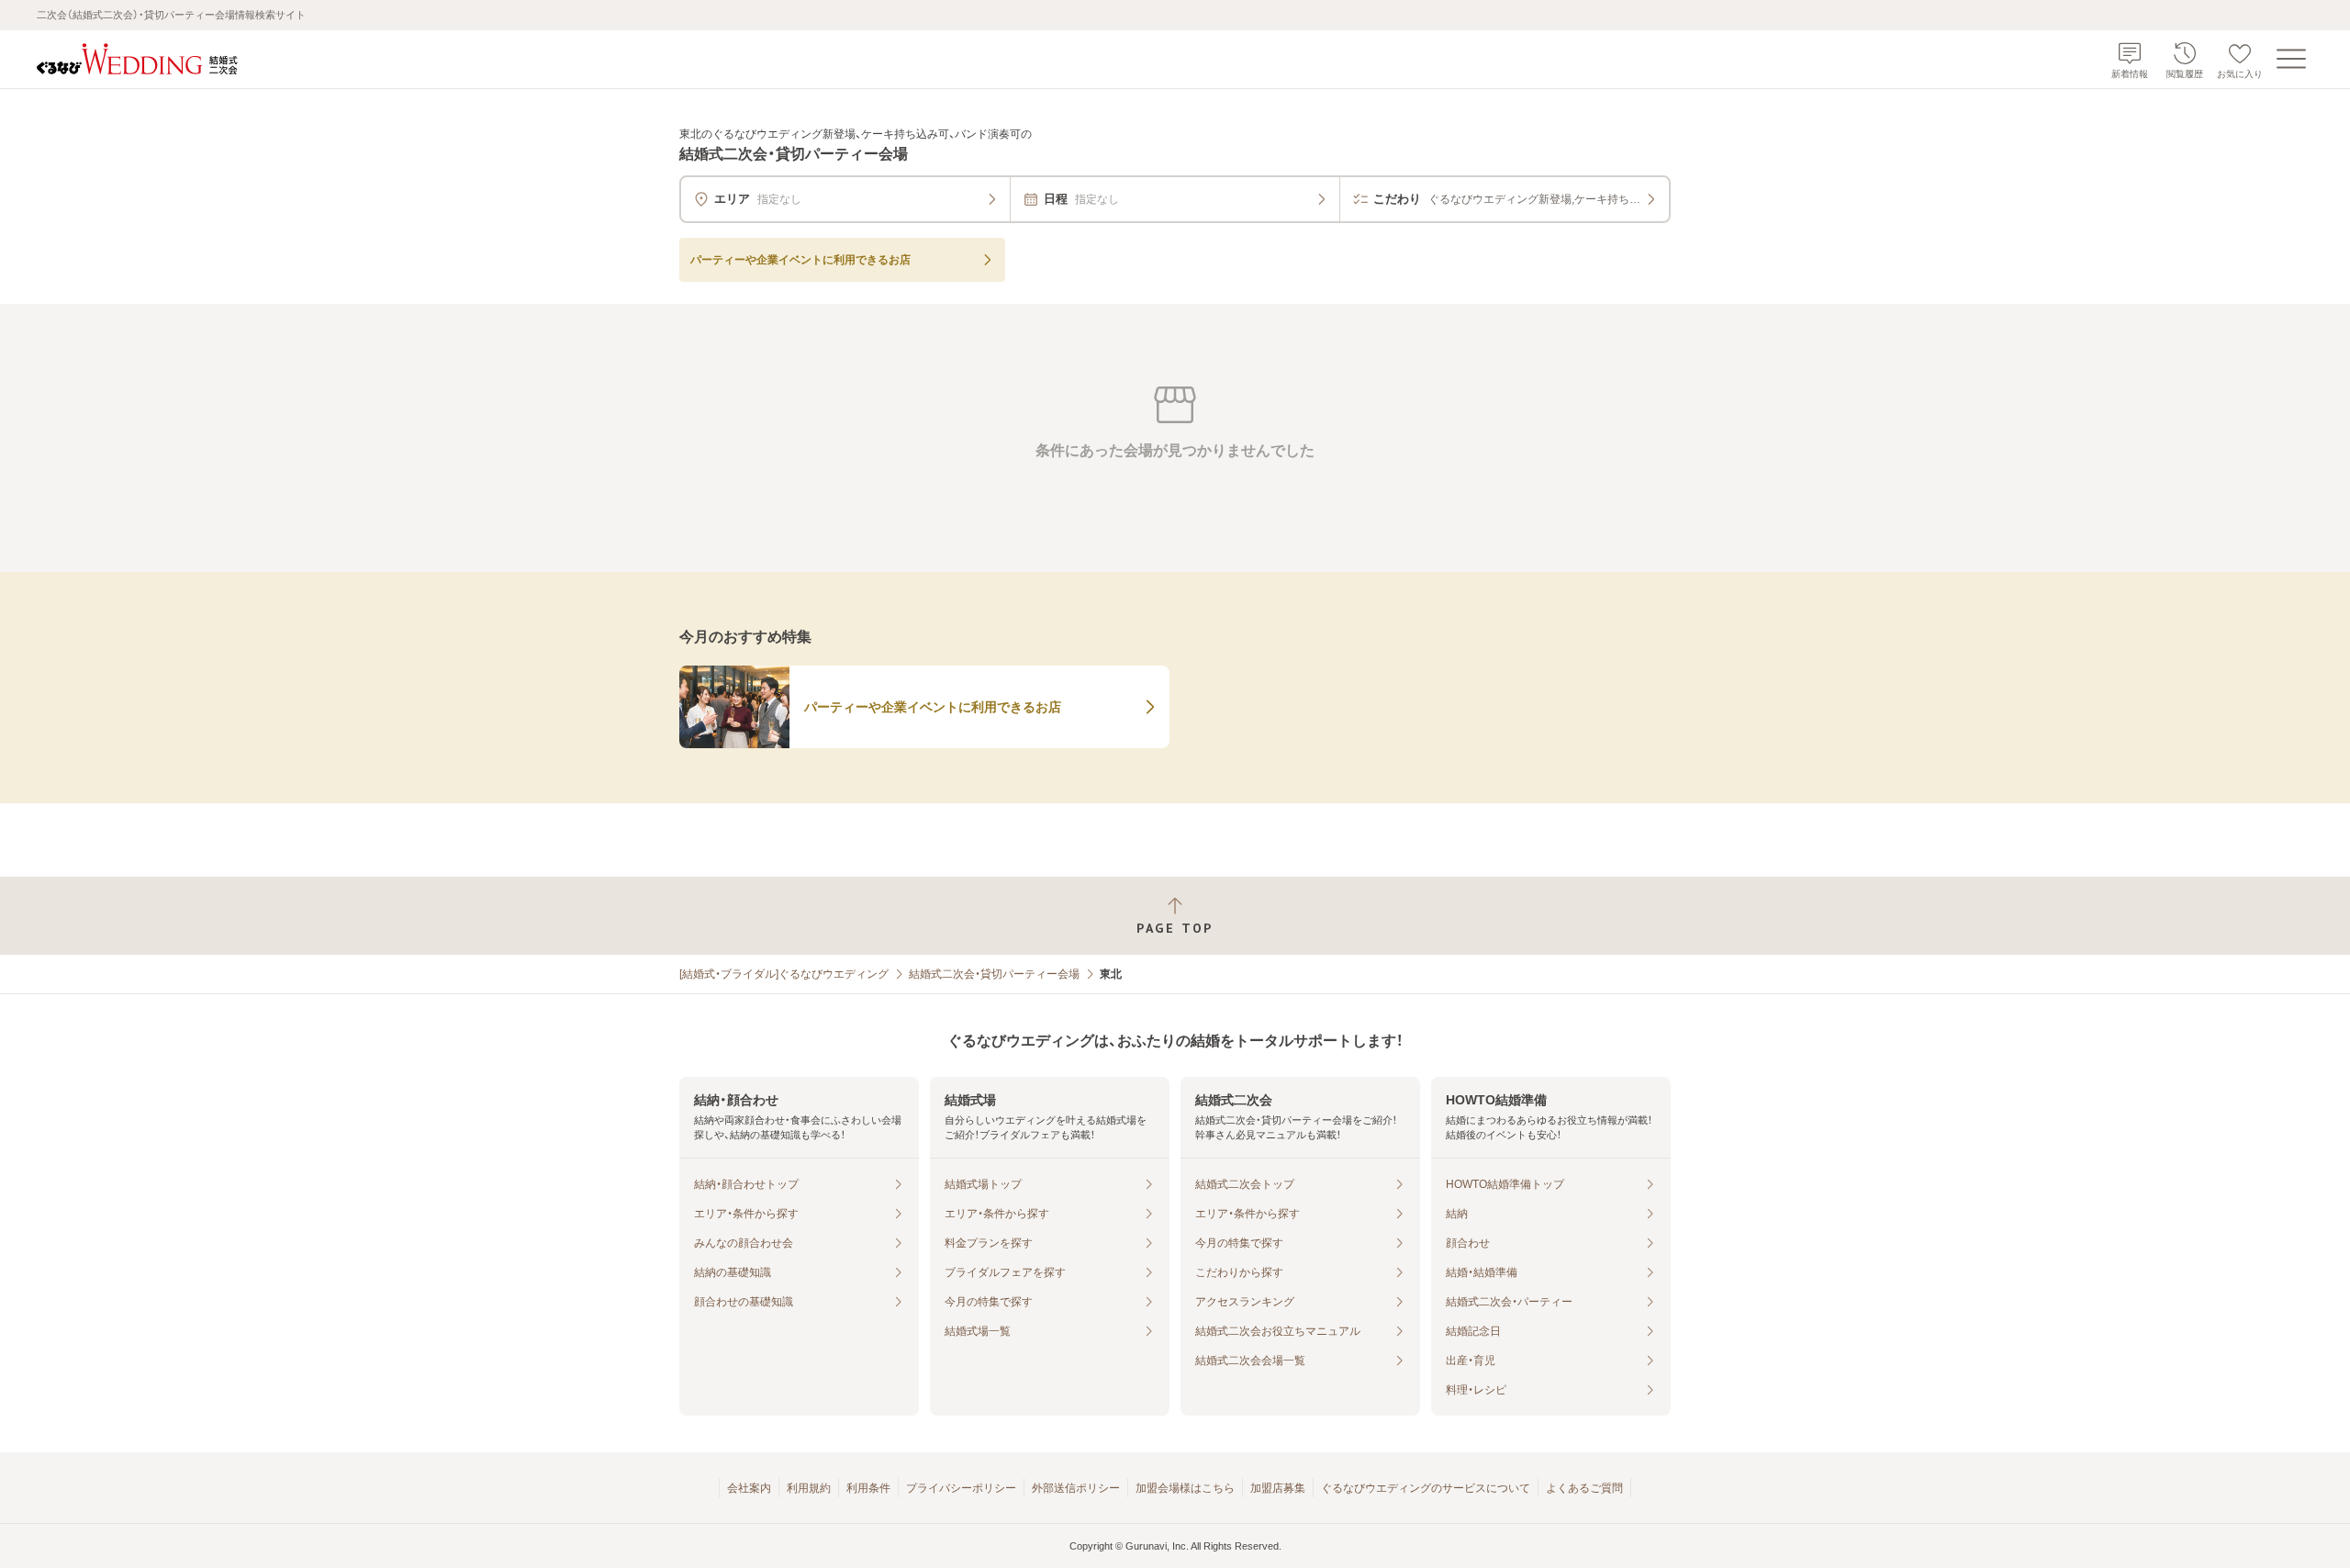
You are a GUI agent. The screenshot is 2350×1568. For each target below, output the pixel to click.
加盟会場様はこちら (1185, 1488)
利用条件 (868, 1488)
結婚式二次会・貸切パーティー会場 (994, 974)
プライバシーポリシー (961, 1488)
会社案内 (749, 1488)
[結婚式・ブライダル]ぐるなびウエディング (784, 974)
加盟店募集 (1278, 1488)
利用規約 (809, 1488)
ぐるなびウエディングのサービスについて (1426, 1488)
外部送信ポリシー (1076, 1488)
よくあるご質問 (1584, 1488)
